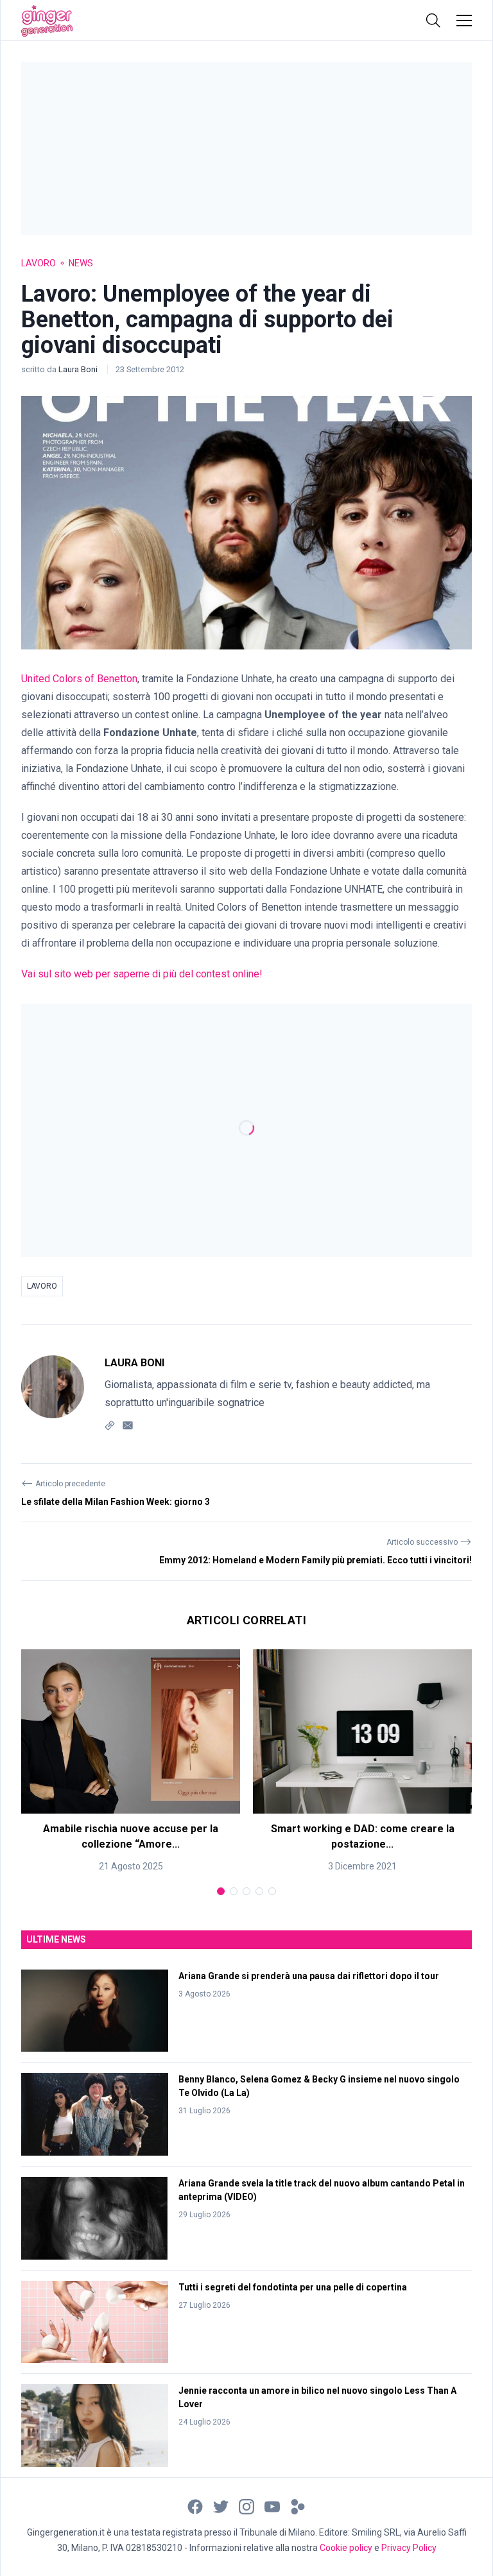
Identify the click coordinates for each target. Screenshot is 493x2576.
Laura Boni (79, 369)
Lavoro (39, 263)
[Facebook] (195, 2506)
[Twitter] (221, 2506)
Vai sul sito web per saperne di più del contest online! (142, 974)
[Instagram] (246, 2506)
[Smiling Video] (298, 2506)
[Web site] (110, 1424)
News (81, 263)
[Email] (128, 1424)
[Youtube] (272, 2506)
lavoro (42, 1286)
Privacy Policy (409, 2548)
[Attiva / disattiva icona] (433, 21)
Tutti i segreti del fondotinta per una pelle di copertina (293, 2287)
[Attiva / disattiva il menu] (464, 21)
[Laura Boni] (53, 1394)
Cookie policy (346, 2548)
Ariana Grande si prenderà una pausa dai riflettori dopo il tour (309, 1976)
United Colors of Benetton (79, 679)
